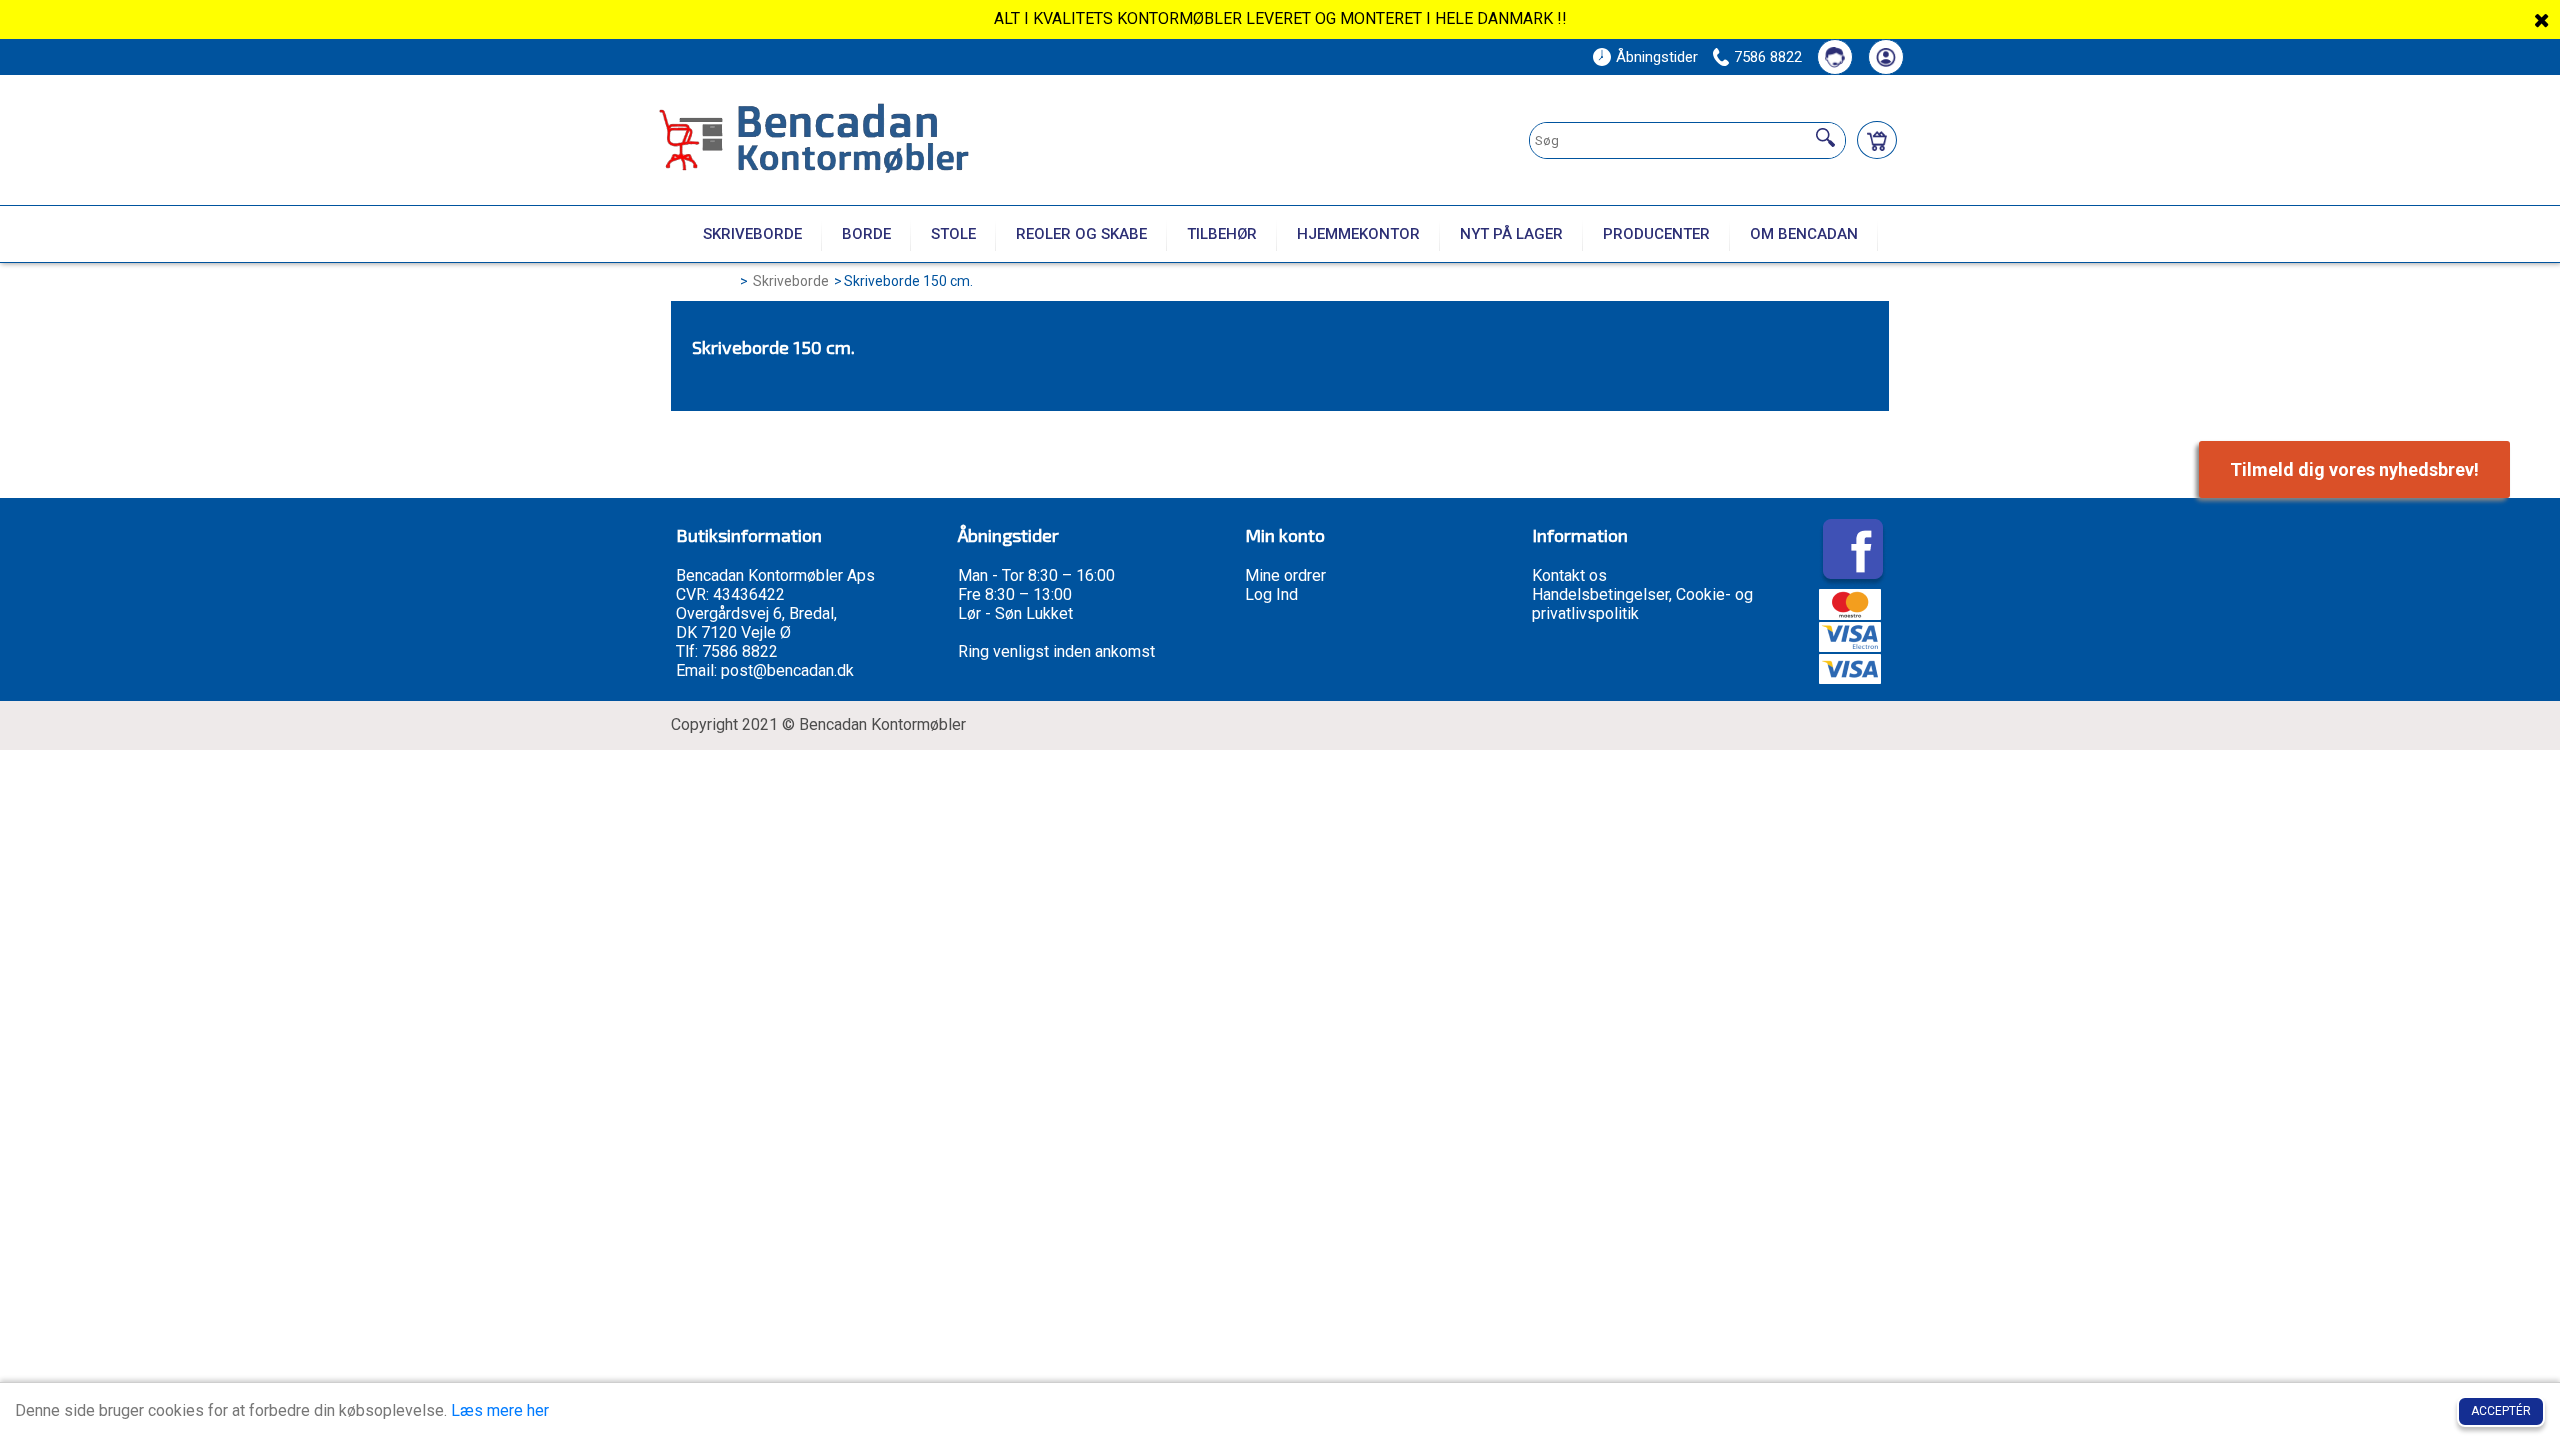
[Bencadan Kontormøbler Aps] (871, 140)
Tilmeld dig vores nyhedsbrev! (2354, 469)
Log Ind (1271, 594)
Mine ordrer (1285, 575)
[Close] (2542, 20)
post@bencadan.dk (787, 670)
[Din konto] (1886, 57)
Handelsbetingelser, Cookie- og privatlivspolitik (1642, 604)
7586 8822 (1768, 57)
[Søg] (1825, 138)
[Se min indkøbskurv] (1877, 140)
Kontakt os (1569, 575)
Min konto (1285, 535)
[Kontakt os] (1835, 57)
